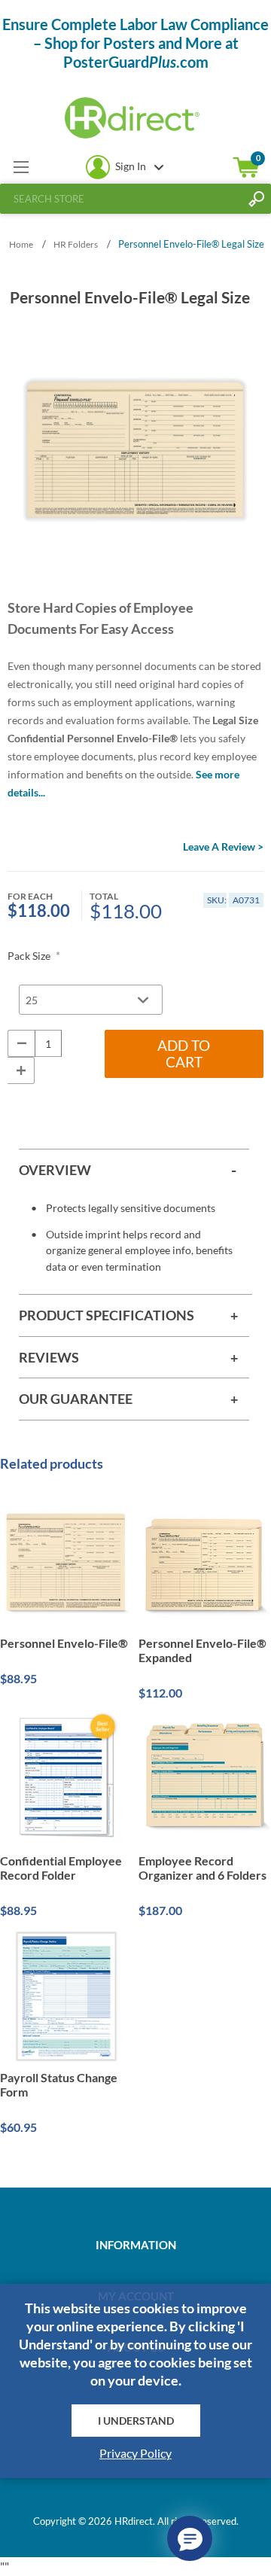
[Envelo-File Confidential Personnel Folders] (66, 1562)
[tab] (134, 1170)
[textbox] (120, 199)
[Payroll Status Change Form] (66, 1996)
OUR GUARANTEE (76, 1399)
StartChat (190, 2538)
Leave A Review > (223, 846)
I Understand (136, 2421)
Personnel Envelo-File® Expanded (202, 1650)
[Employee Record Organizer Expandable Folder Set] (205, 1779)
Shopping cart (246, 167)
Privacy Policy (135, 2453)
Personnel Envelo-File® (64, 1643)
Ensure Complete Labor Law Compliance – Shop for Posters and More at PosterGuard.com (135, 43)
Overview (55, 1170)
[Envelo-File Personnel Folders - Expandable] (205, 1562)
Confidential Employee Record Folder (61, 1868)
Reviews (49, 1357)
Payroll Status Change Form (59, 2084)
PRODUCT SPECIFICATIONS (107, 1315)
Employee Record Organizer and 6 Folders (202, 1868)
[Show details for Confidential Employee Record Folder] (66, 1779)
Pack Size (30, 956)
